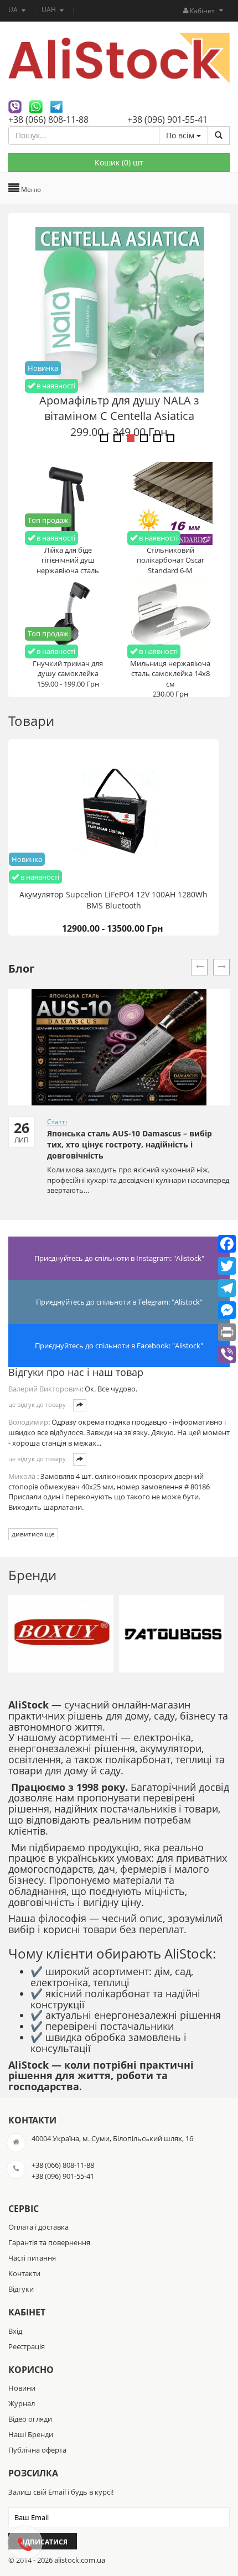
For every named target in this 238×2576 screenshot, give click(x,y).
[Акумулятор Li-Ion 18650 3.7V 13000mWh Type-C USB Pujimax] (119, 309)
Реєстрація (27, 2346)
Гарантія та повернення (49, 2242)
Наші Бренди (31, 2434)
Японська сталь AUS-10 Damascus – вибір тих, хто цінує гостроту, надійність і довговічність (130, 1144)
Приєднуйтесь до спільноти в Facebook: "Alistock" (119, 1346)
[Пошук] (219, 136)
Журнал (22, 2403)
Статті (57, 1122)
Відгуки (21, 2289)
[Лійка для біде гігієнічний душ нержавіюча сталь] (68, 502)
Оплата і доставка (38, 2227)
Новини (22, 2388)
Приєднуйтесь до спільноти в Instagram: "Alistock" (119, 1258)
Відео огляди (30, 2419)
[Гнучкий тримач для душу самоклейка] (68, 616)
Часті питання (32, 2258)
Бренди (32, 1575)
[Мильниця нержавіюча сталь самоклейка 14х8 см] (170, 616)
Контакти (24, 2273)
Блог (22, 968)
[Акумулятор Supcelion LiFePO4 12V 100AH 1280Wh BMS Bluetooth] (113, 812)
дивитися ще (33, 1534)
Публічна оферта (37, 2450)
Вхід (15, 2331)
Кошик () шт (119, 162)
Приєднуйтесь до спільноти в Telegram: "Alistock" (119, 1302)
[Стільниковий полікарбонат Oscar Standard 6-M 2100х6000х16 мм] (170, 502)
